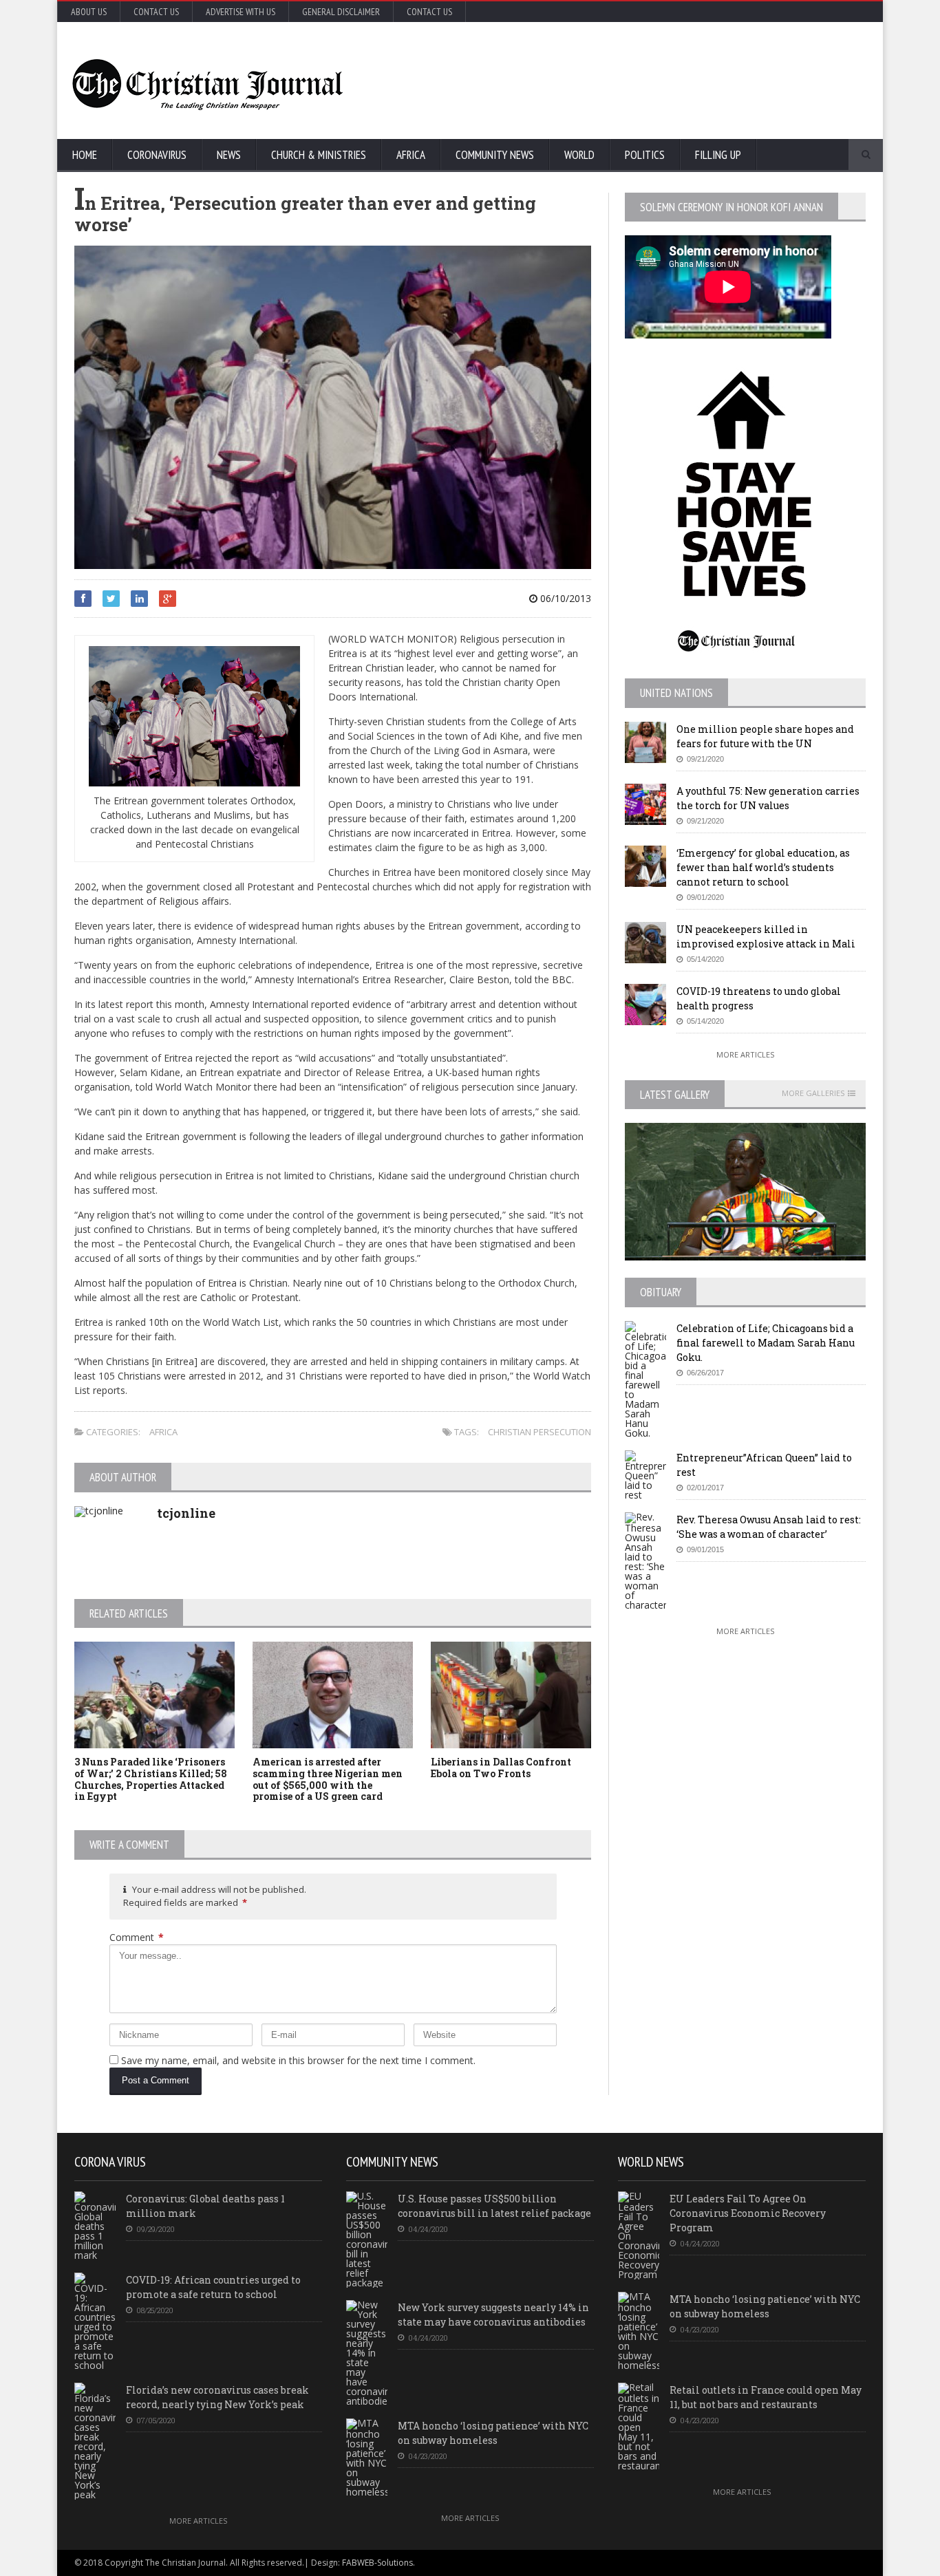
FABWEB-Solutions (377, 2563)
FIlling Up (718, 155)
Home (85, 155)
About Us (89, 12)
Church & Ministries (319, 155)
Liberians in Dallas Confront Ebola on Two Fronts (501, 1768)
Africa (411, 155)
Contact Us (156, 12)
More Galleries (813, 1093)
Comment (137, 1937)
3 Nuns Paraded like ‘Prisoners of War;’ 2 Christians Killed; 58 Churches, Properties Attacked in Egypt (151, 1779)
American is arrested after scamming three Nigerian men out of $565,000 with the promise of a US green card (328, 1779)
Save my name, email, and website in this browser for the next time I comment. (298, 2060)
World (579, 155)
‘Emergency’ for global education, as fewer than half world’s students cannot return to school (763, 867)
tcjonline (186, 1513)
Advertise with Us (241, 12)
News (229, 155)
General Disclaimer (341, 12)
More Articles (745, 1054)
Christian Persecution (540, 1432)
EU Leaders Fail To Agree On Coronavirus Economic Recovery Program (748, 2213)
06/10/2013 (564, 598)
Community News (495, 155)
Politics (645, 155)
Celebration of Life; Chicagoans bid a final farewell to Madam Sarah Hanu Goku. (766, 1343)
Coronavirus (157, 155)
